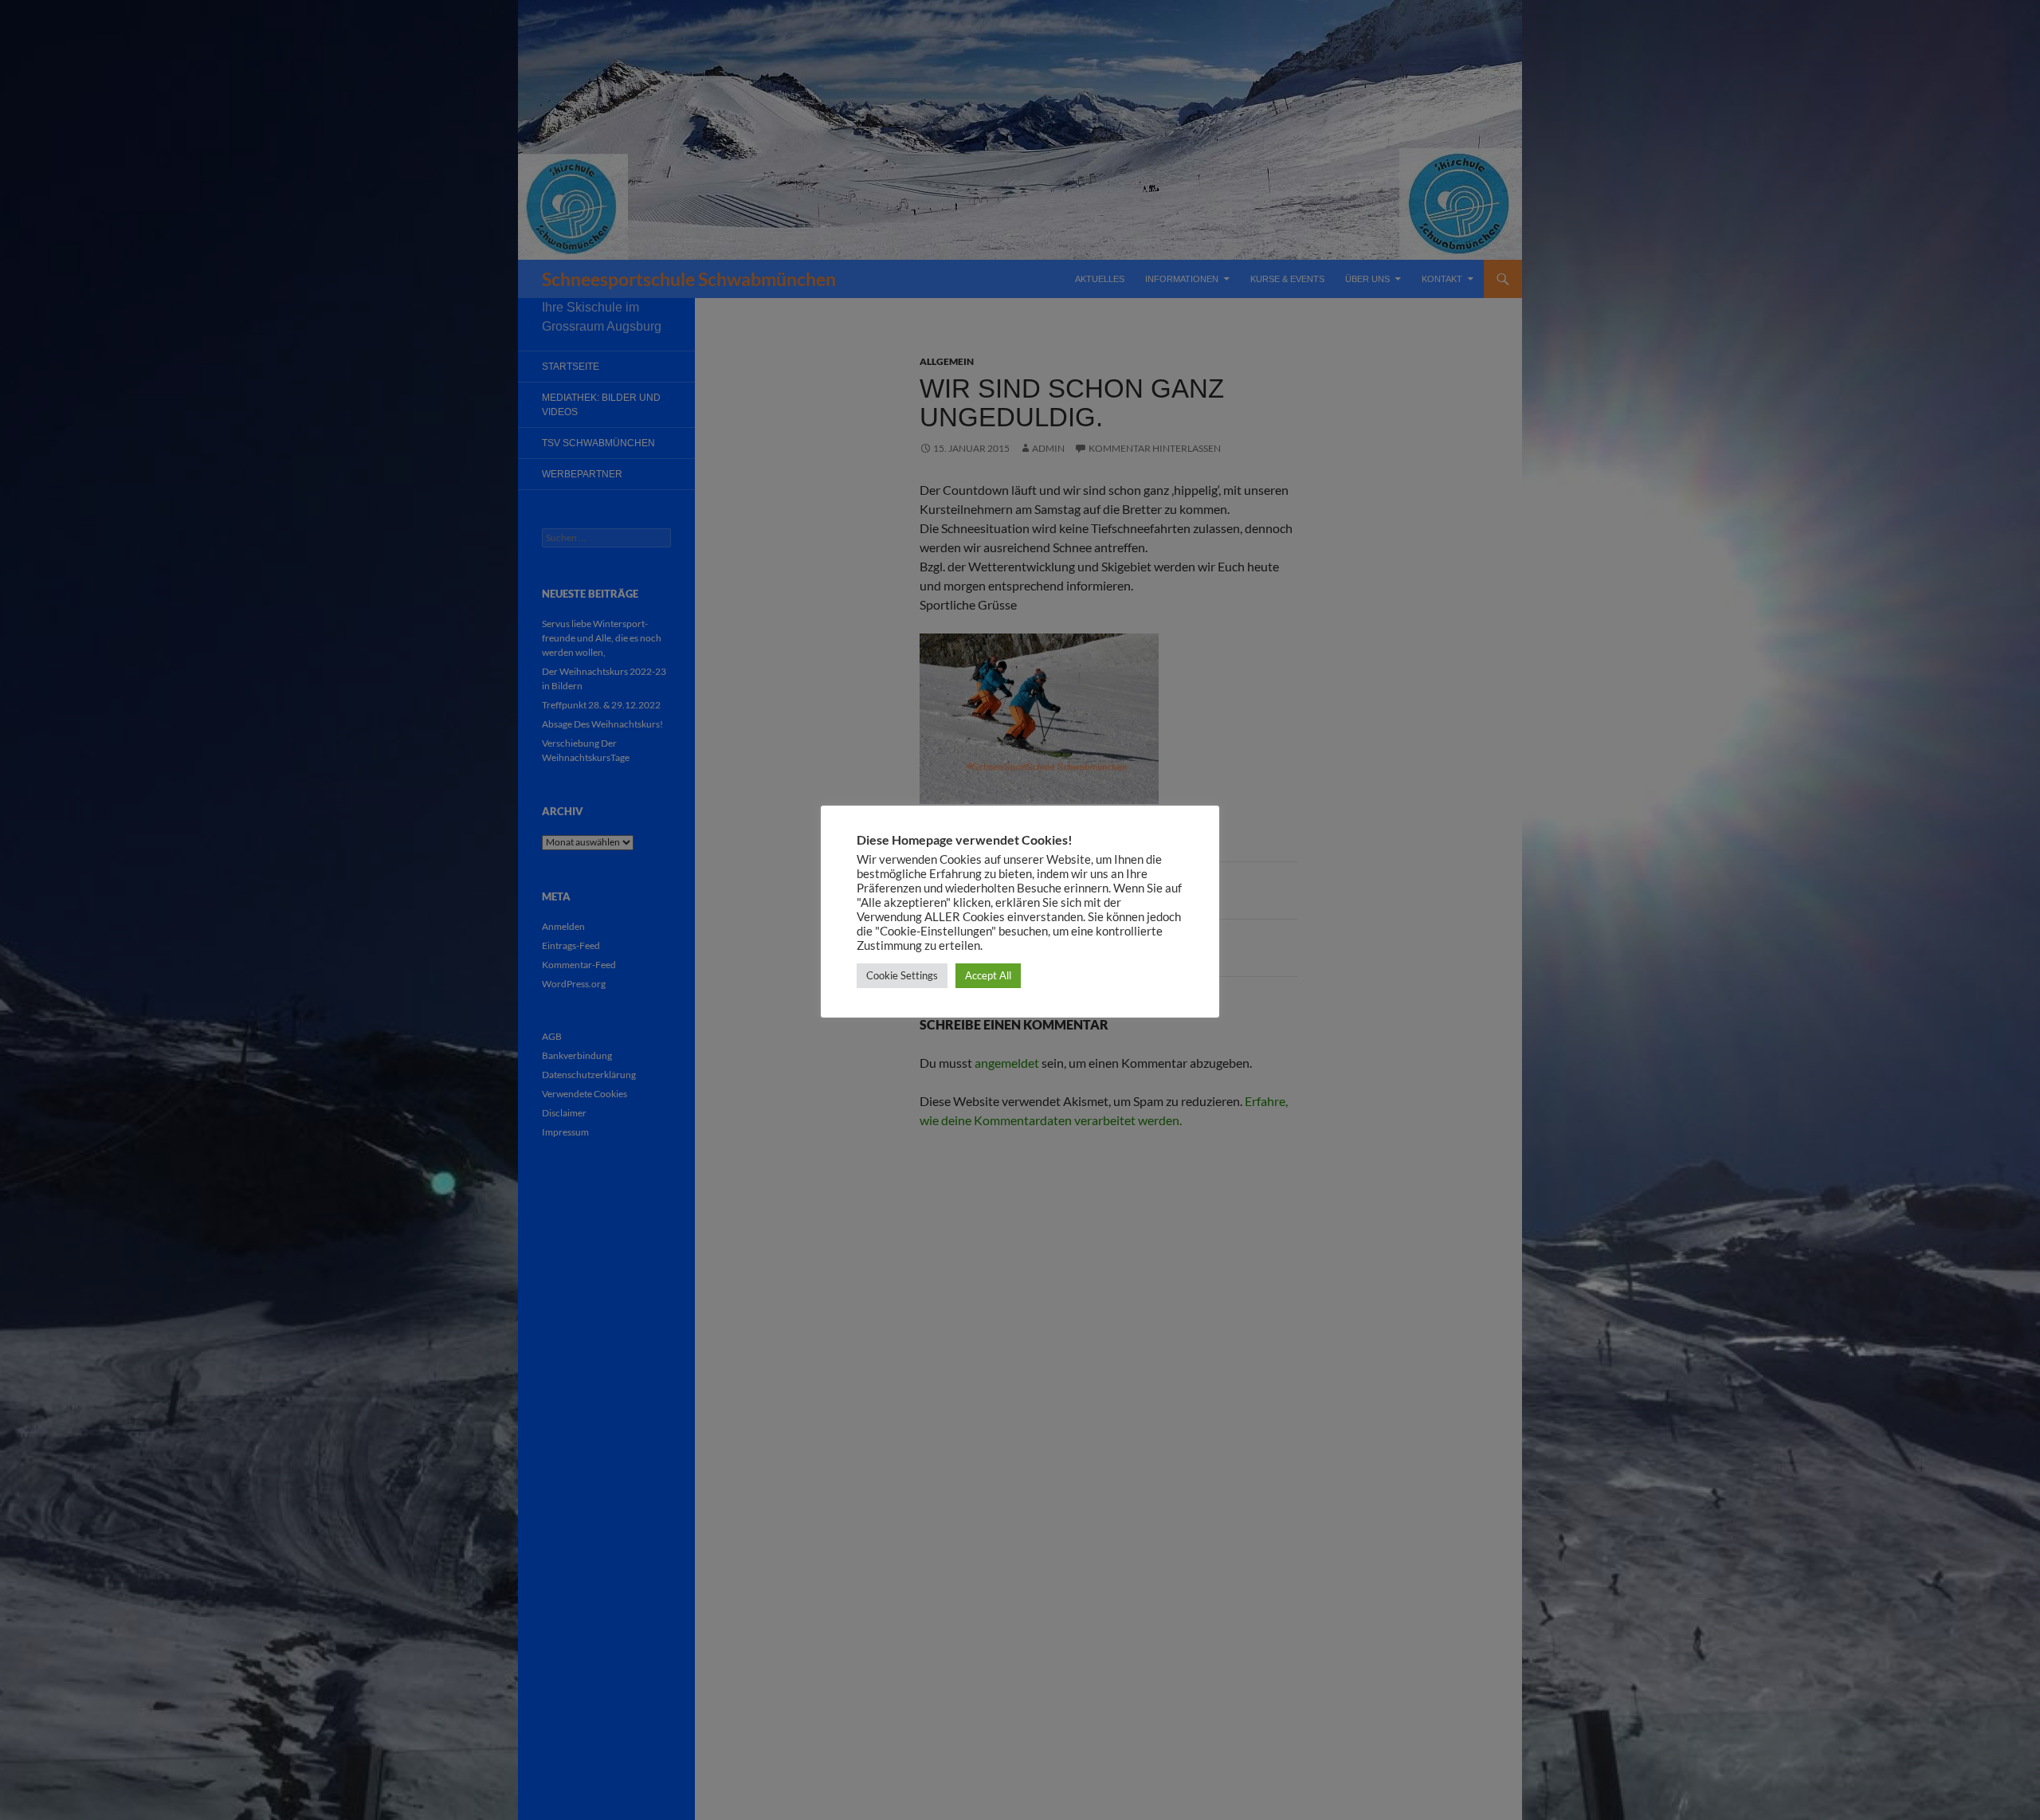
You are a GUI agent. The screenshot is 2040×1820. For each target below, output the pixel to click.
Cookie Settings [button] (902, 975)
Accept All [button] (988, 975)
